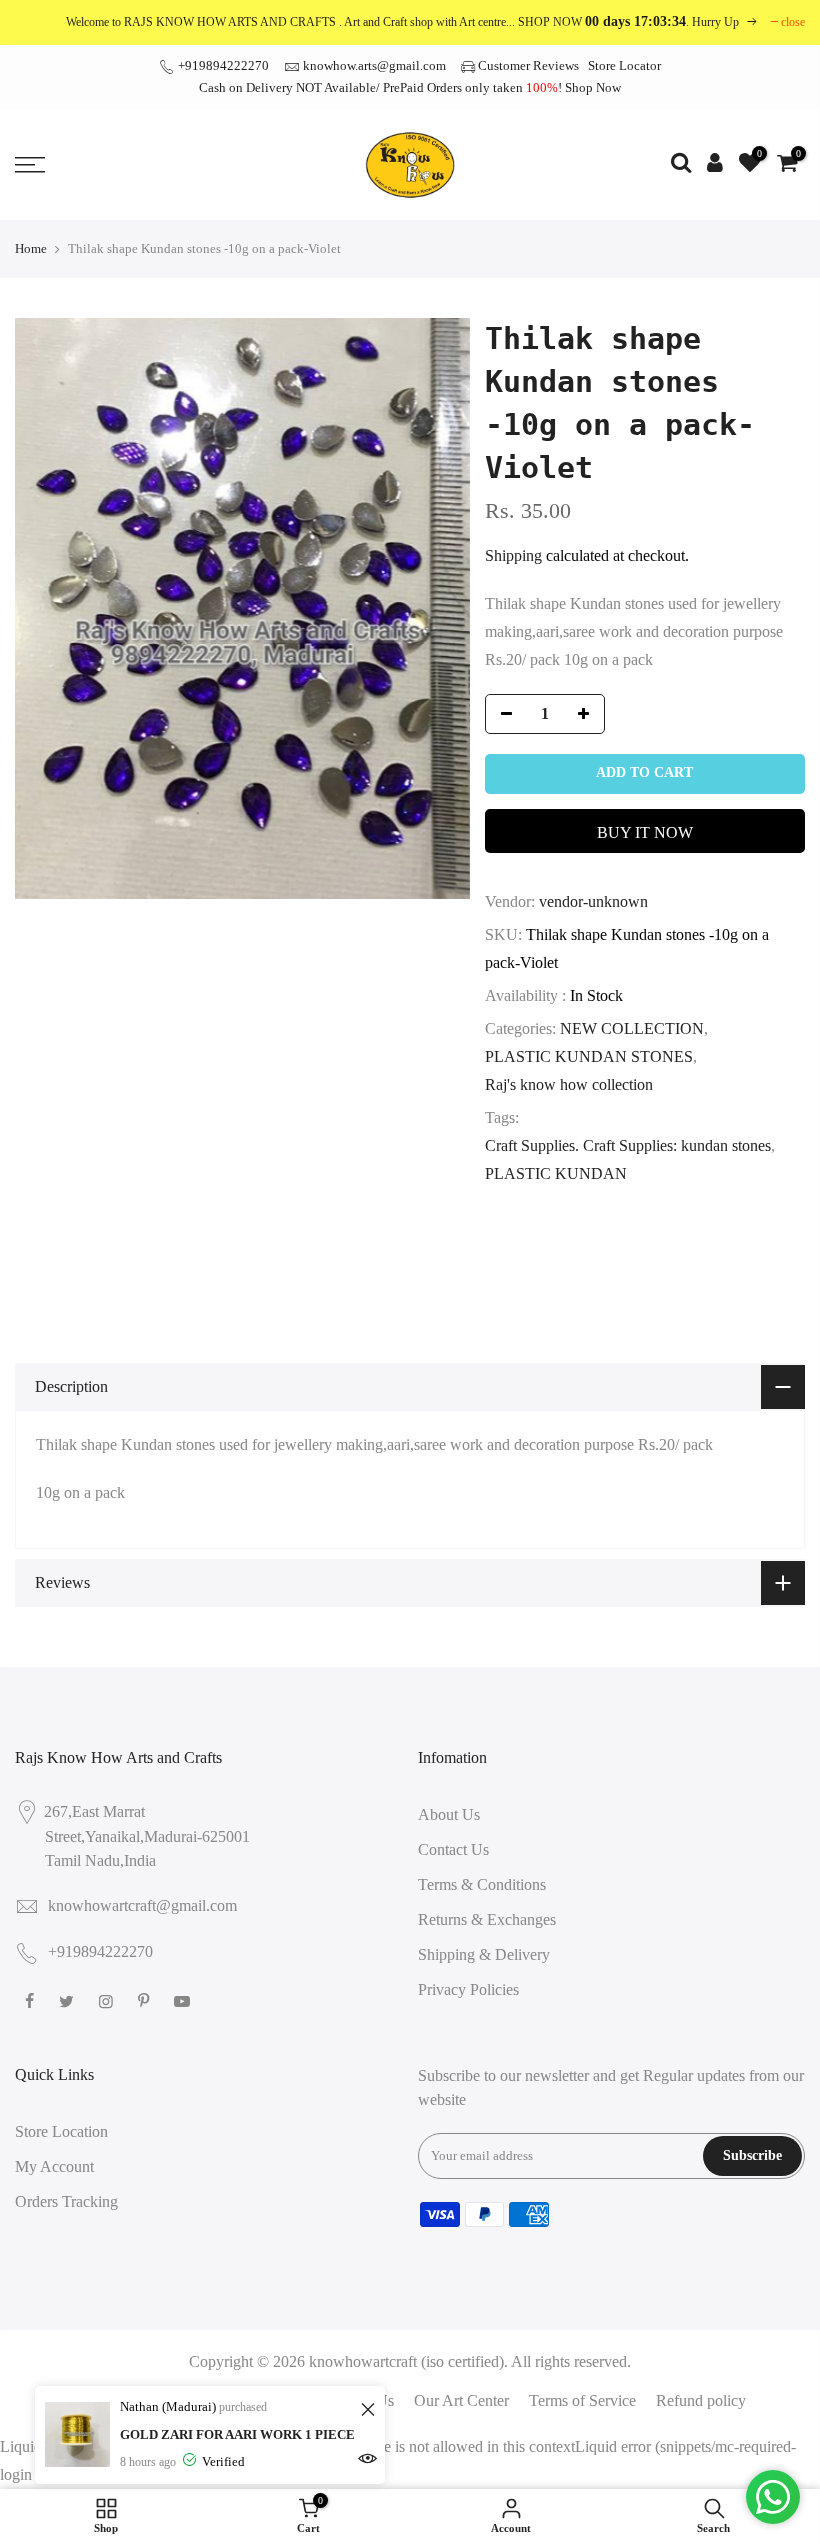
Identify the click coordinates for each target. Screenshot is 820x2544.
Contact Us (453, 1849)
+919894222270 (222, 65)
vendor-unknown (593, 901)
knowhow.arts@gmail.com (374, 65)
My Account (54, 2166)
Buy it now (645, 832)
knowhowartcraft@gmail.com (142, 1905)
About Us (449, 1814)
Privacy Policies (468, 1989)
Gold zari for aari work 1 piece (237, 2434)
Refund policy (701, 2400)
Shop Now (593, 87)
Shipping (513, 555)
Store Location (61, 2131)
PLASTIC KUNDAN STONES (589, 1056)
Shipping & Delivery (484, 1954)
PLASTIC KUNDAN (556, 1173)
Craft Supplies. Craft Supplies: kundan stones (628, 1145)
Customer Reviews (528, 65)
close (793, 22)
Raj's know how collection (569, 1084)
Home (31, 248)
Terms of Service (582, 2400)
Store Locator (624, 65)
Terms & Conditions (482, 1884)
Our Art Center (461, 2400)
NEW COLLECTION (632, 1028)
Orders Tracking (66, 2201)
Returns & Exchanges (487, 1919)
